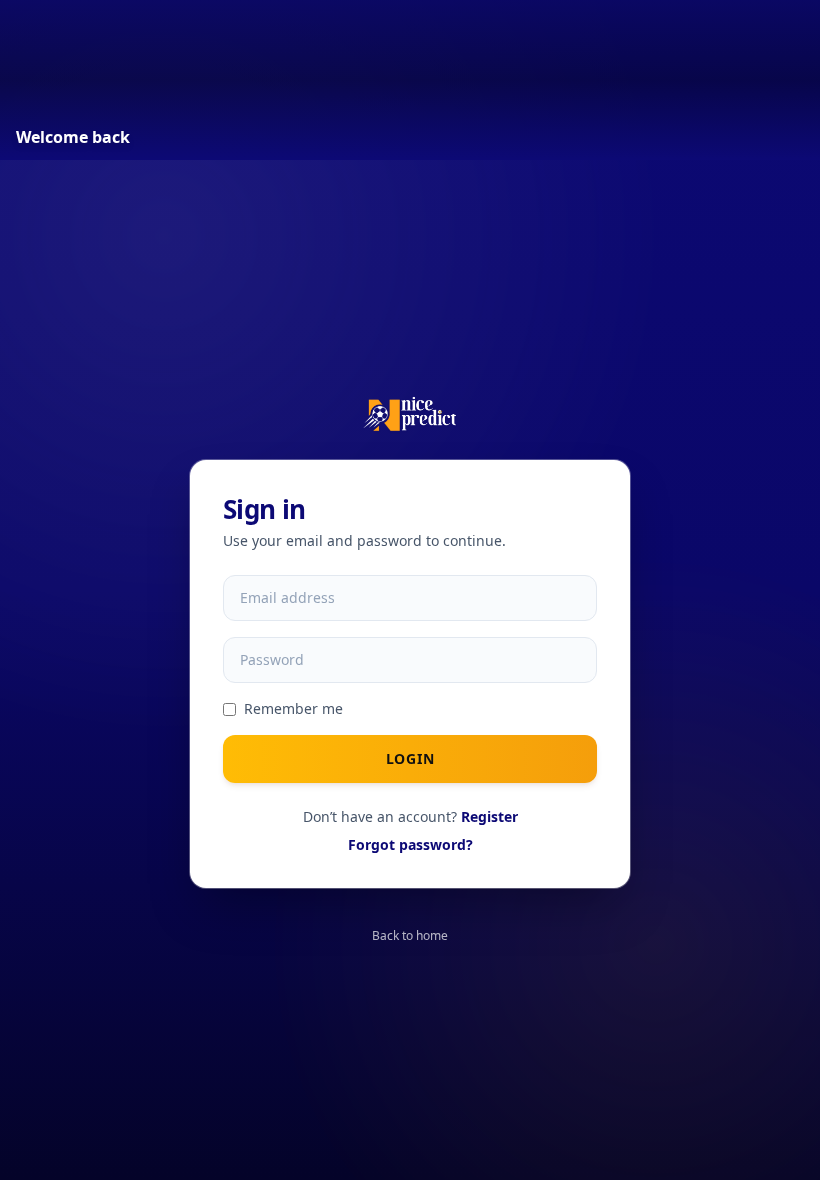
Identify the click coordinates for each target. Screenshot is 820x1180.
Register (489, 816)
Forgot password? (410, 844)
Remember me (293, 708)
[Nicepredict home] (410, 414)
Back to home (410, 935)
